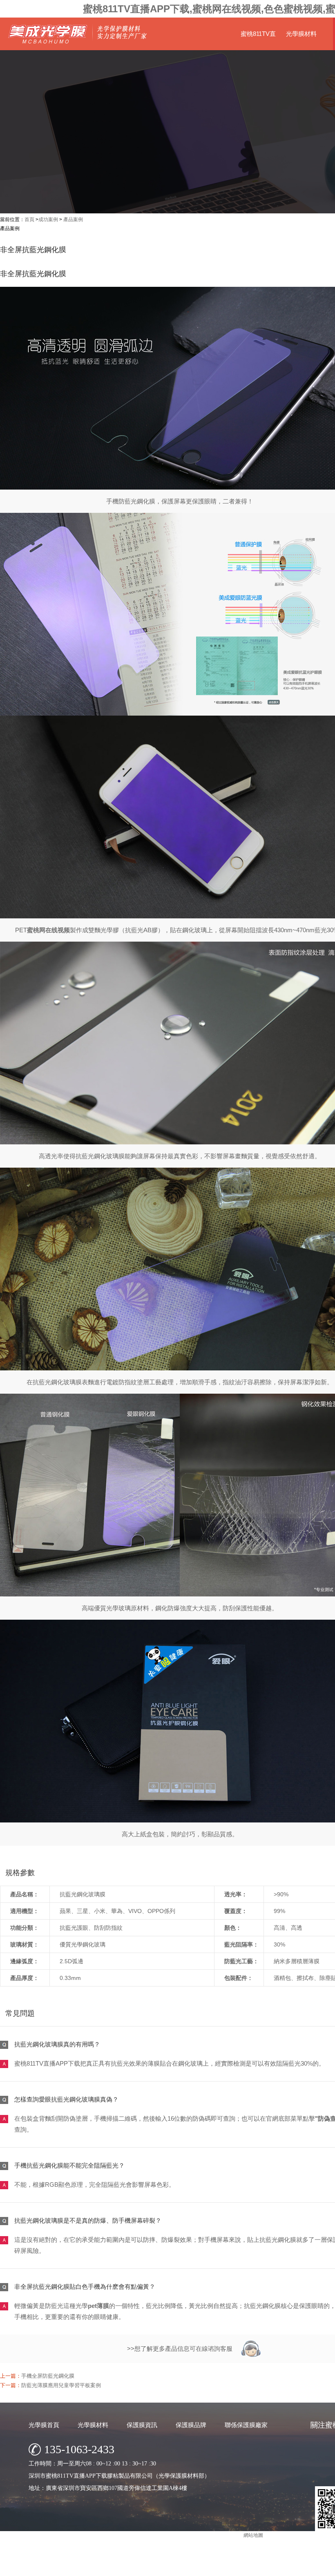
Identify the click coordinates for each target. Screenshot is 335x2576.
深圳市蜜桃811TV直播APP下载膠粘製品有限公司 (226, 2568)
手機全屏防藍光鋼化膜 (48, 2376)
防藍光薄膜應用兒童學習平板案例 (61, 2385)
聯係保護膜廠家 (246, 2425)
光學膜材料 (301, 34)
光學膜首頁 (44, 2425)
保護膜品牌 (191, 2425)
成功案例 (48, 219)
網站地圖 (253, 2535)
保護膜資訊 (142, 2425)
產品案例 (73, 219)
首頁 (29, 219)
